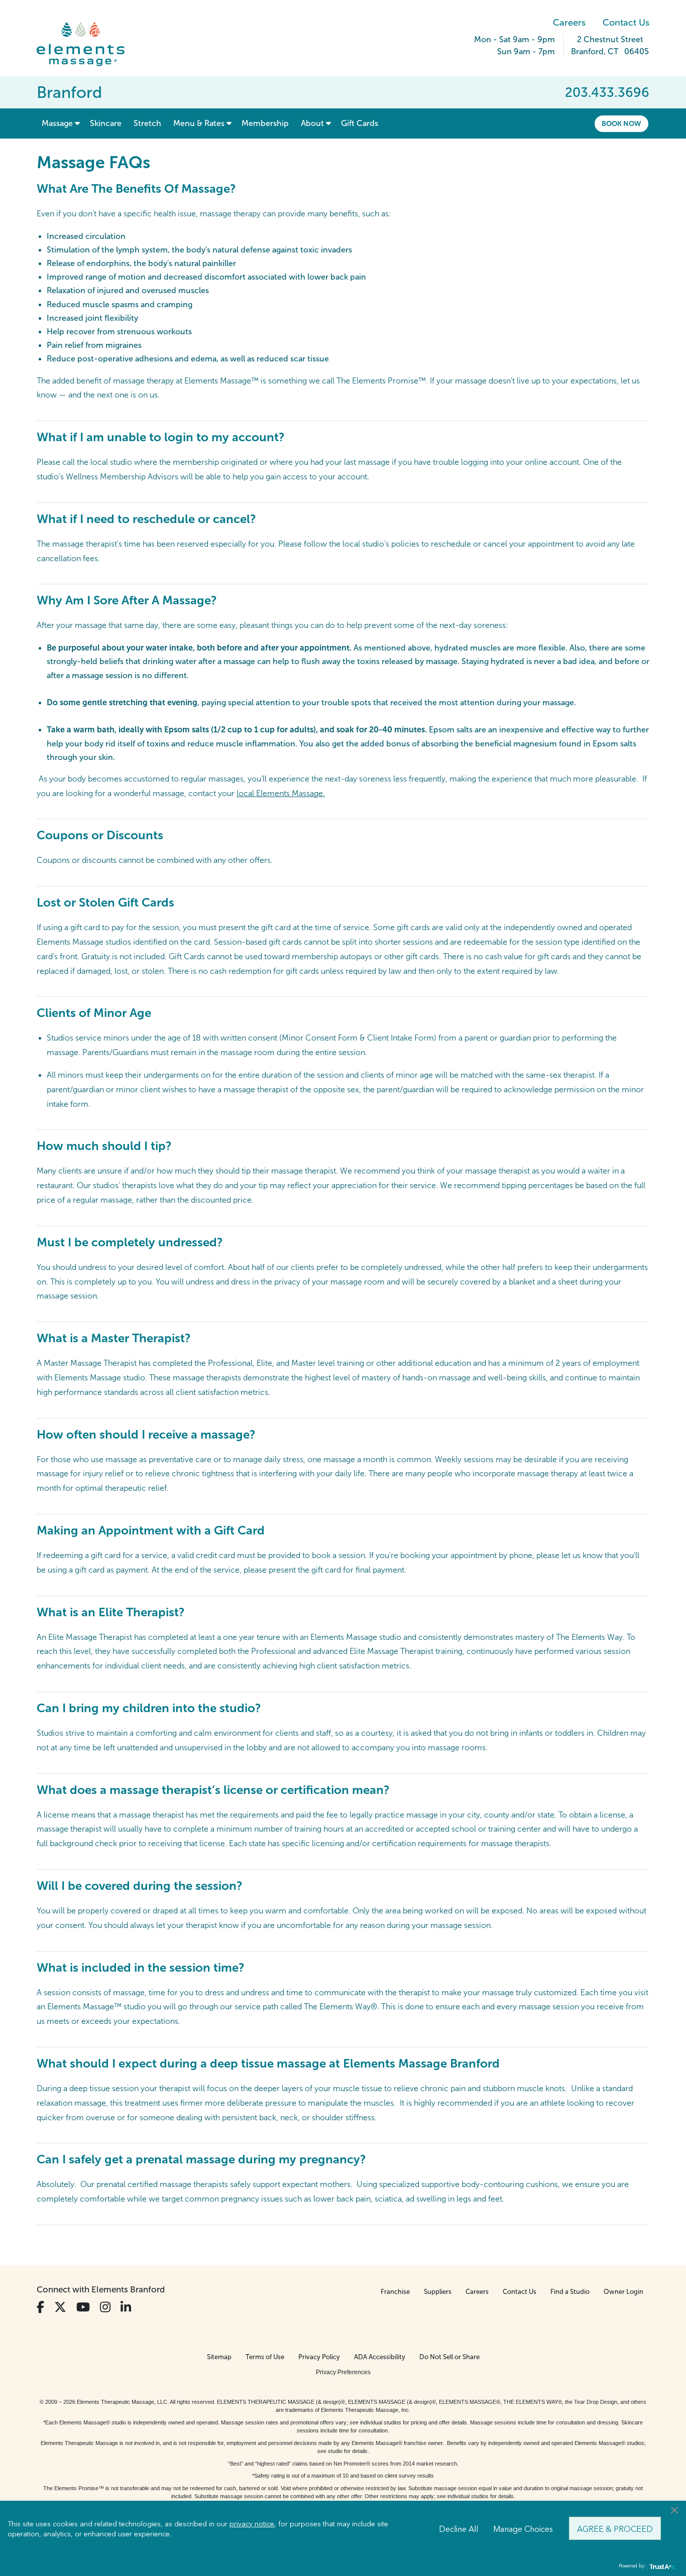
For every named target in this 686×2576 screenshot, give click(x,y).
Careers (569, 23)
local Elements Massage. (281, 793)
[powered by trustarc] (661, 2566)
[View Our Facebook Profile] (40, 2307)
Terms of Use (265, 2357)
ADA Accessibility (380, 2357)
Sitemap (219, 2357)
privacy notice (252, 2523)
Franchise (395, 2292)
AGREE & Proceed (615, 2528)
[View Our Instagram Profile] (105, 2307)
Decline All (459, 2528)
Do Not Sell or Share (449, 2357)
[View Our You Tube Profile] (83, 2307)
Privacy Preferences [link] (343, 2372)
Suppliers (438, 2292)
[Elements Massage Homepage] (88, 44)
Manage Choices (523, 2528)
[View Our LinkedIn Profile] (126, 2307)
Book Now (621, 123)
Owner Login (623, 2292)
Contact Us (626, 23)
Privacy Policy (319, 2357)
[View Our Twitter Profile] (60, 2307)
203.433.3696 (607, 92)
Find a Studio (570, 2292)
